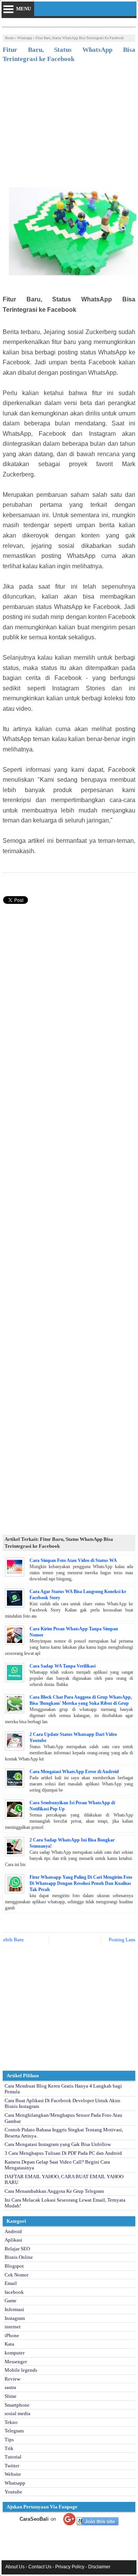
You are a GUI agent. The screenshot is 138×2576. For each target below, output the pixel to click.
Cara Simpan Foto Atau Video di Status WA (73, 1560)
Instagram (15, 2318)
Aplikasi (13, 2240)
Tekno (11, 2422)
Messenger (16, 2362)
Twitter (12, 2466)
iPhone (12, 2335)
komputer (15, 2353)
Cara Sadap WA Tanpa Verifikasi (62, 1666)
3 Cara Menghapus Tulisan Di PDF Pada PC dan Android (63, 2153)
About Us (15, 2567)
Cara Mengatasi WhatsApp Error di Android (74, 1772)
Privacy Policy (70, 2567)
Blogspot (14, 2266)
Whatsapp (25, 38)
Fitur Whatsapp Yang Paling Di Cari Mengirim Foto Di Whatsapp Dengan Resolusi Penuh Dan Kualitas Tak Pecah (81, 1883)
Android (13, 2231)
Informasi (14, 2309)
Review (12, 2379)
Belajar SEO (17, 2249)
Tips (9, 2440)
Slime (11, 2396)
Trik (9, 2448)
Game (11, 2301)
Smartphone (17, 2405)
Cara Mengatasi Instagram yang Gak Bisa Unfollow (58, 2144)
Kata (9, 2344)
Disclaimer (99, 2567)
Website (13, 2474)
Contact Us (40, 2567)
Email (11, 2283)
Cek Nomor (16, 2275)
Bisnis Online (19, 2257)
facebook (14, 2292)
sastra (10, 2387)
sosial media (17, 2413)
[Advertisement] (69, 126)
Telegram (14, 2431)
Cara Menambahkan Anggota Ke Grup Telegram (54, 2191)
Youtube (13, 2492)
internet (13, 2327)
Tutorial (13, 2457)
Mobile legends (21, 2370)
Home (9, 38)
